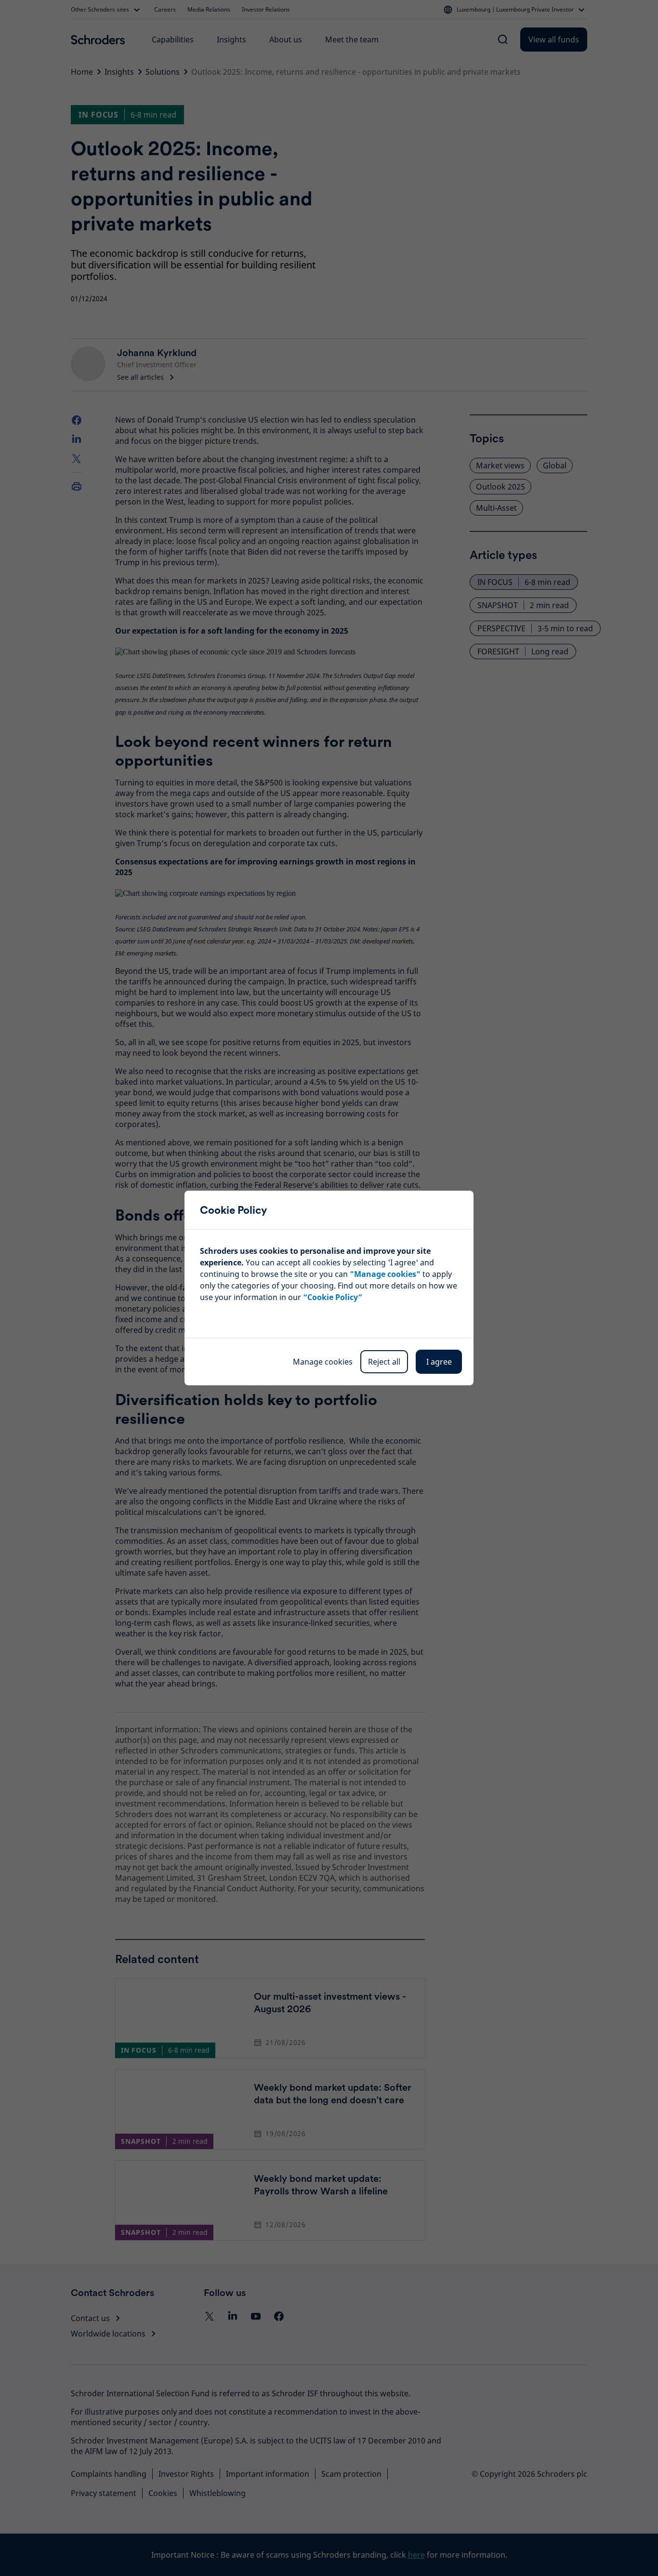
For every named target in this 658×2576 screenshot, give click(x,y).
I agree (439, 1362)
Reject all (384, 1362)
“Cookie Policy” (333, 1297)
